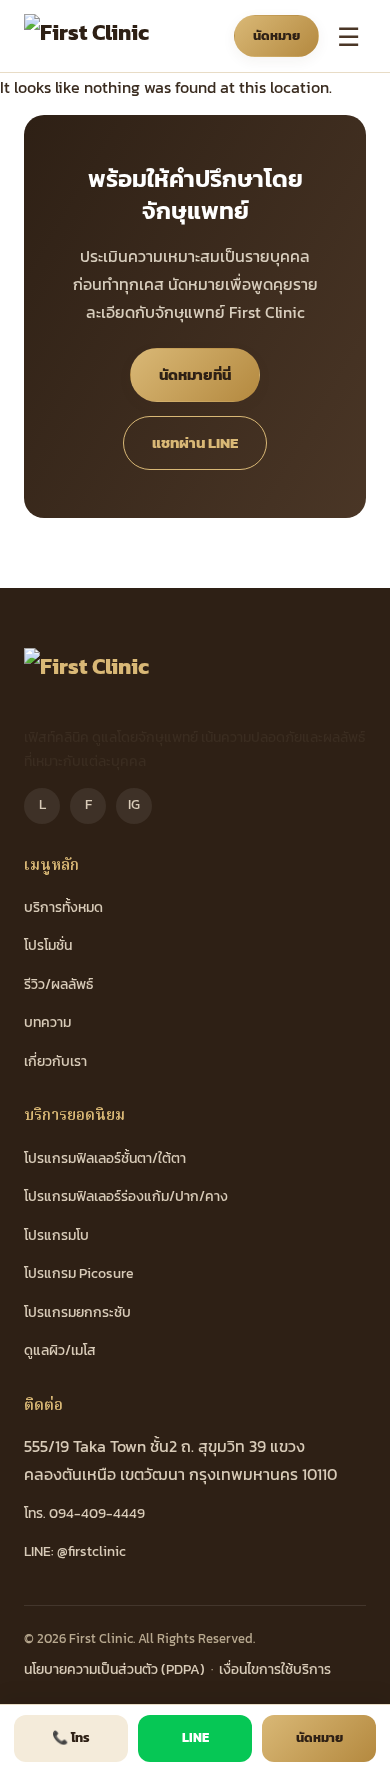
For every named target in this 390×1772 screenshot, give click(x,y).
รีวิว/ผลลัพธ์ (58, 984)
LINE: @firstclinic (75, 1551)
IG (134, 804)
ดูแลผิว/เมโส (60, 1350)
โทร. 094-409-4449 (84, 1513)
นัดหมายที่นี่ (195, 374)
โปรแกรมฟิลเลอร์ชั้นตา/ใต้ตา (105, 1158)
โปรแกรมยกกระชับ (77, 1312)
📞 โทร (71, 1737)
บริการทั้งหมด (63, 907)
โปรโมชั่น (48, 945)
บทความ (47, 1022)
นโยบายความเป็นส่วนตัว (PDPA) (114, 1669)
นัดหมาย (276, 35)
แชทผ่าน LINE (195, 442)
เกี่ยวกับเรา (55, 1061)
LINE (195, 1737)
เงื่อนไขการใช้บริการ (275, 1669)
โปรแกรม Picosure (79, 1273)
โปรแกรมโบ (56, 1235)
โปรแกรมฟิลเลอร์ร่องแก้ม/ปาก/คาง (126, 1196)
